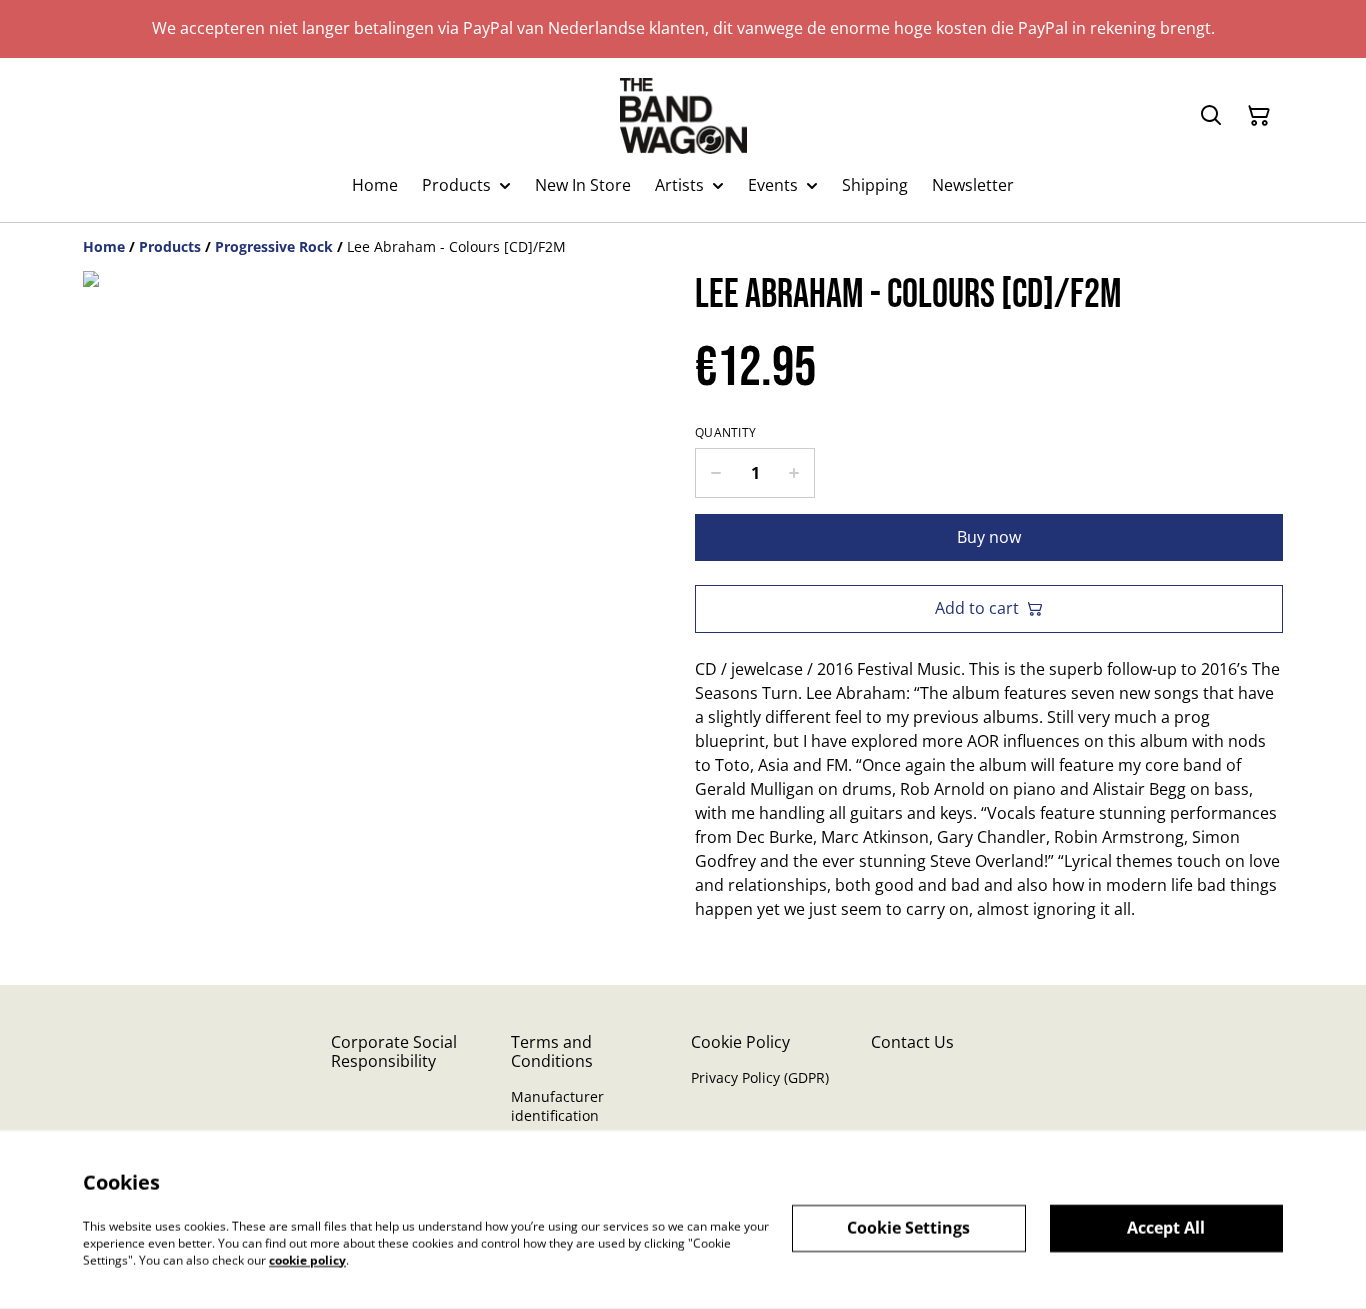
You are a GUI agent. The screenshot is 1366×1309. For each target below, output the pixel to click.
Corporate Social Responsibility (394, 1051)
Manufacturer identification (557, 1106)
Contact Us (912, 1042)
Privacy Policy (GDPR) (760, 1077)
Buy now (989, 537)
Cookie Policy (740, 1042)
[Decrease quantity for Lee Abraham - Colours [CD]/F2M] (715, 473)
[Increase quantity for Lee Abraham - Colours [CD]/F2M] (794, 473)
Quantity (725, 433)
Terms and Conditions (552, 1051)
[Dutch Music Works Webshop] (683, 116)
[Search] (1211, 116)
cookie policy (307, 1259)
